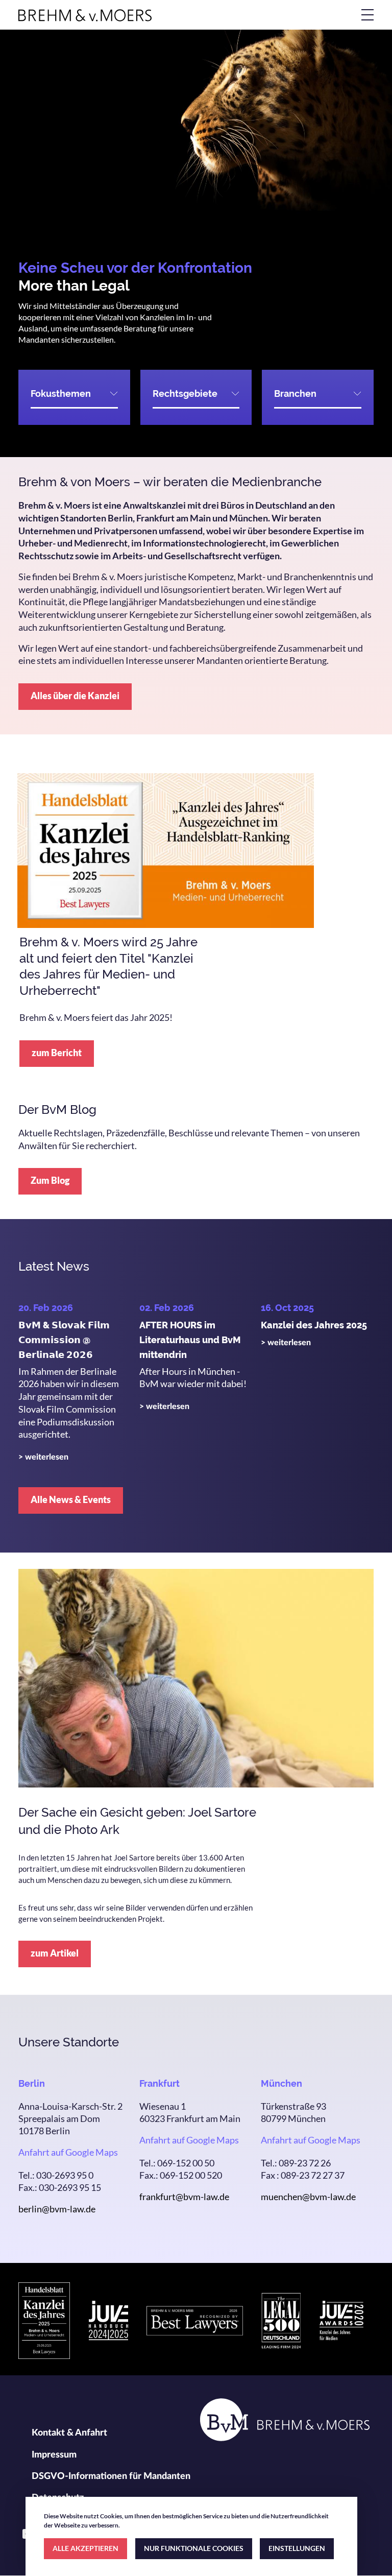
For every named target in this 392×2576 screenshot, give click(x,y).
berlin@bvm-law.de (57, 2209)
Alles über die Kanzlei (75, 696)
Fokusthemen (61, 393)
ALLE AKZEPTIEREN (85, 2548)
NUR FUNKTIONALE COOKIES (194, 2548)
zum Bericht (57, 1053)
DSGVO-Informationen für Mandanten (111, 2476)
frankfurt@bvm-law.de (184, 2197)
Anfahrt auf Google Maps (68, 2152)
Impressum (54, 2455)
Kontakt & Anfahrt (69, 2433)
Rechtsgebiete (185, 393)
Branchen (295, 393)
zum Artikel (55, 1953)
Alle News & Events (71, 1499)
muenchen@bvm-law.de (308, 2197)
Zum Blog (50, 1180)
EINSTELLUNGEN (297, 2548)
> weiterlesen (43, 1457)
